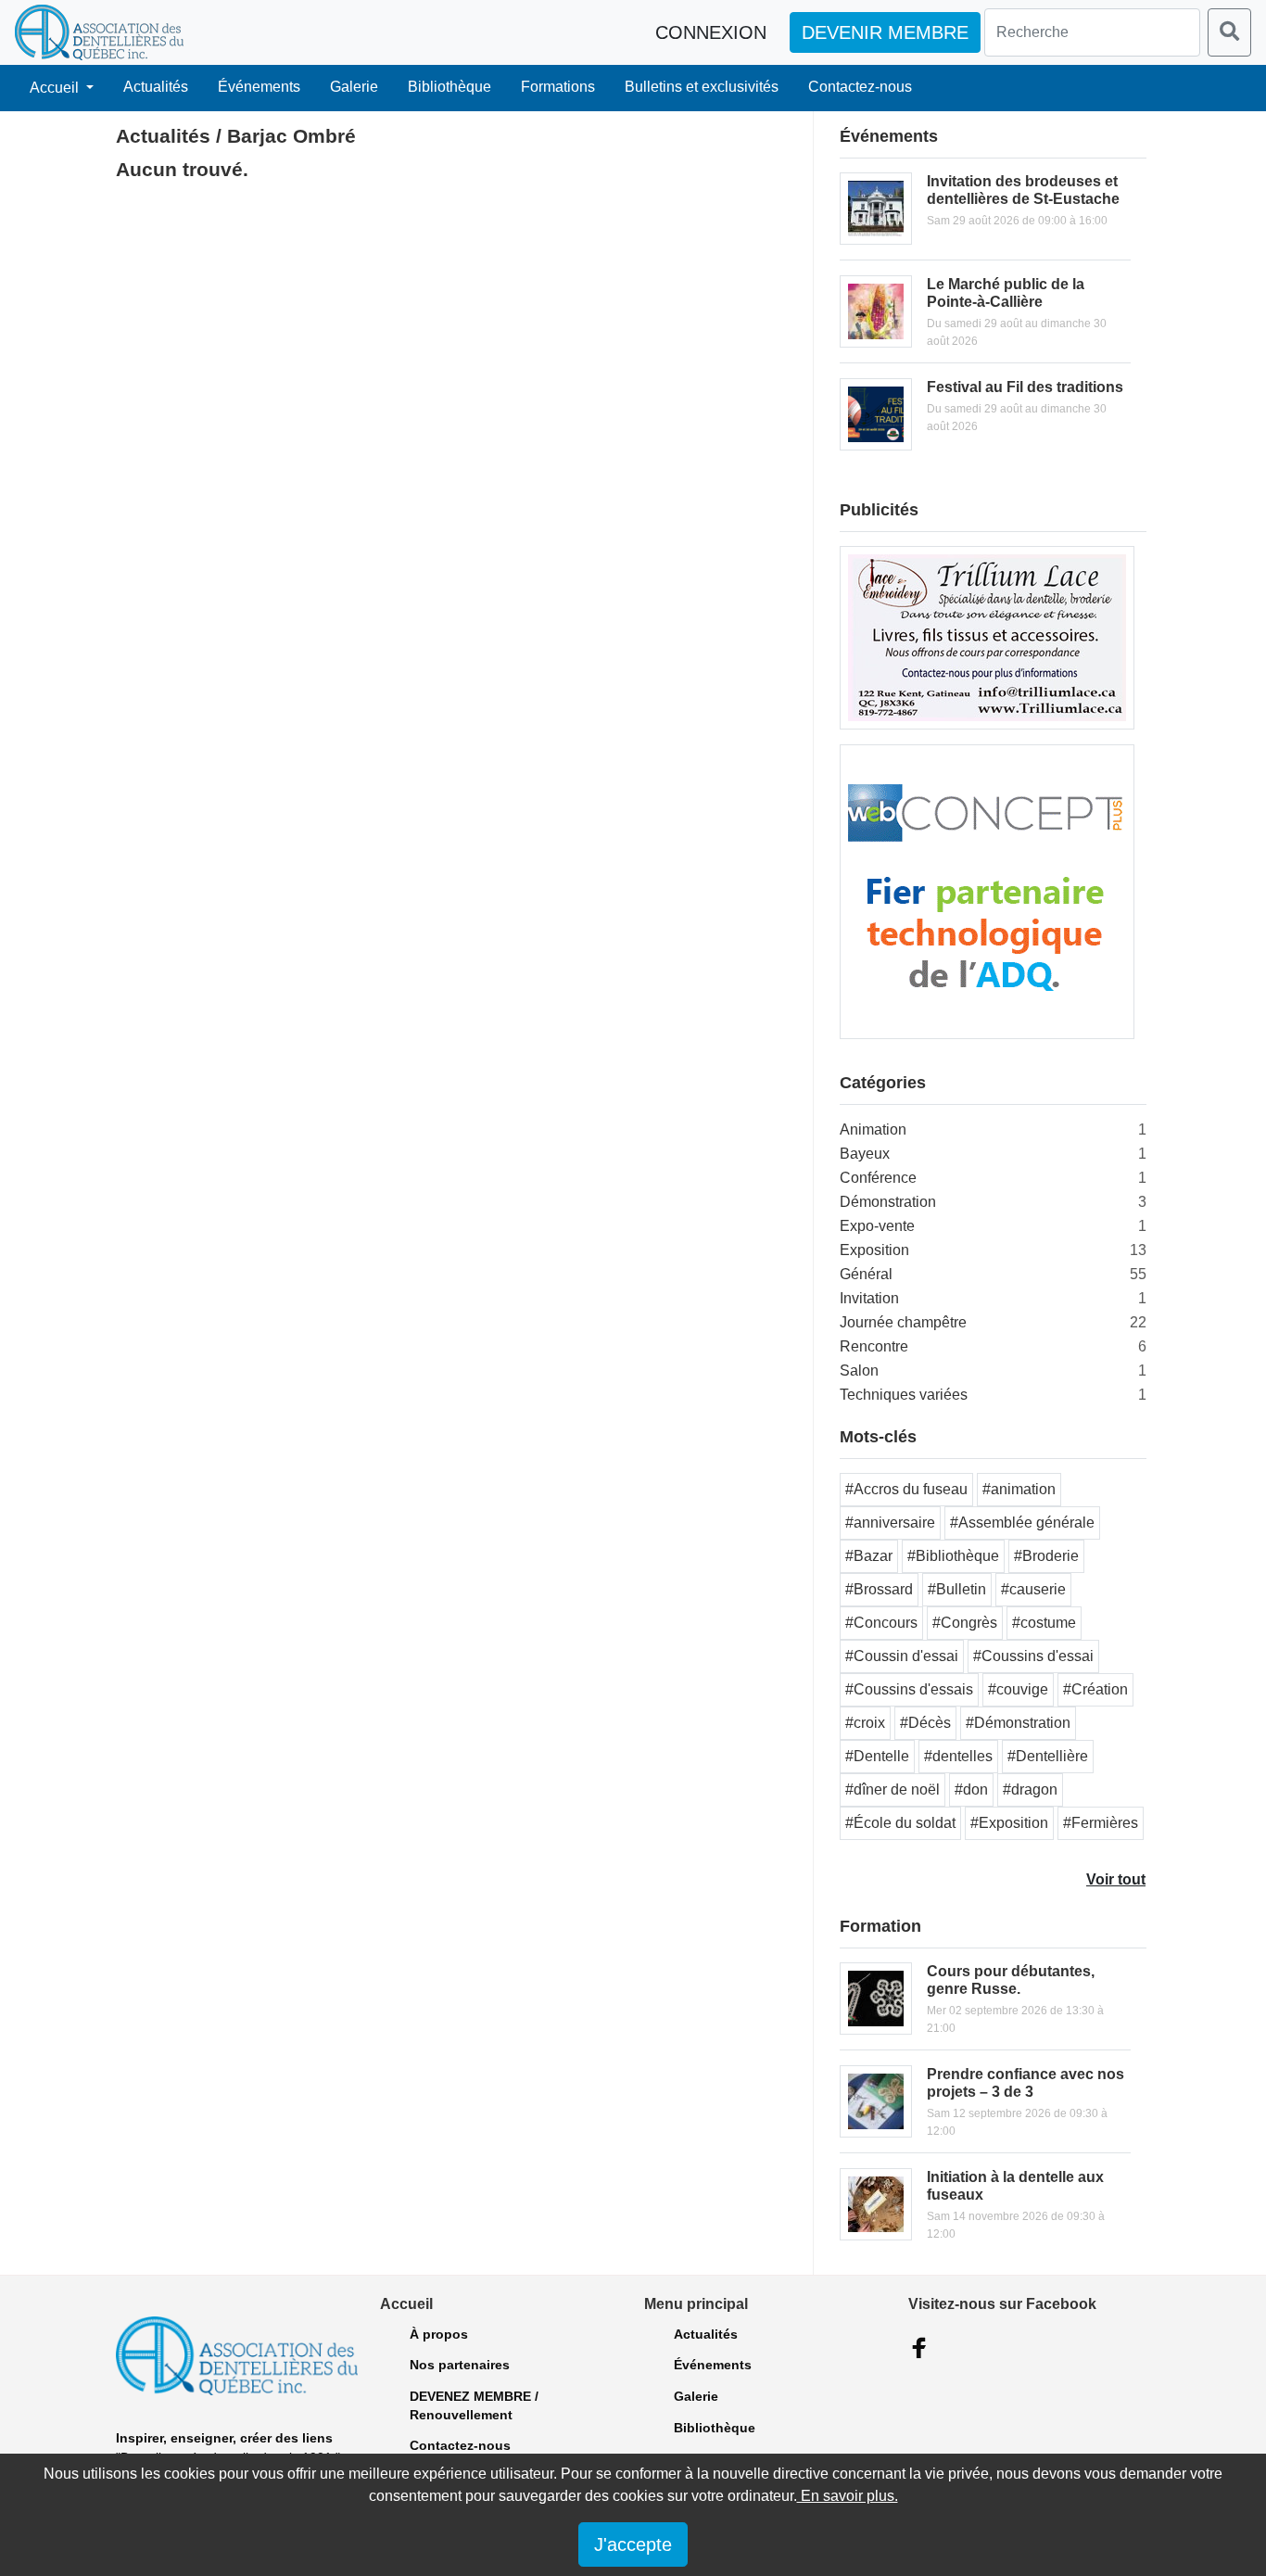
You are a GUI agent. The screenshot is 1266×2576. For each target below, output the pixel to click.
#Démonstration (1018, 1723)
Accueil (56, 88)
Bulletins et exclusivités (702, 87)
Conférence (878, 1178)
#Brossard (879, 1589)
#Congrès (965, 1623)
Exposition (874, 1250)
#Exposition (1009, 1823)
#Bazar (869, 1556)
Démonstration (888, 1202)
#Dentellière (1048, 1756)
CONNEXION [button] (711, 32)
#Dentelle (877, 1756)
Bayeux (865, 1154)
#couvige (1018, 1689)
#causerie (1033, 1589)
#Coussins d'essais (909, 1689)
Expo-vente (877, 1226)
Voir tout (1116, 1879)
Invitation (869, 1298)
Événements (259, 87)
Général (866, 1274)
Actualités (156, 87)
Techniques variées (904, 1395)
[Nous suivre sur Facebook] (919, 2348)
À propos (439, 2334)
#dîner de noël (893, 1789)
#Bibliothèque (953, 1556)
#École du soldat (900, 1823)
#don (971, 1789)
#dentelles (958, 1756)
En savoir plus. (848, 2496)
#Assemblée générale (1022, 1523)
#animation (1019, 1489)
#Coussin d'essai (902, 1656)
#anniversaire (890, 1523)
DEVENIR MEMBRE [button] (885, 32)
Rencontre (874, 1346)
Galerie (354, 87)
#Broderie (1046, 1556)
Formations (558, 87)
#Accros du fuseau (906, 1489)
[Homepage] (99, 32)
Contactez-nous (860, 87)
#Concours (881, 1623)
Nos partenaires (460, 2365)
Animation (873, 1129)
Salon (859, 1370)
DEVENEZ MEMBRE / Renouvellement (474, 2405)
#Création (1095, 1689)
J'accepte (633, 2544)
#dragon (1030, 1789)
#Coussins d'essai (1033, 1656)
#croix (865, 1723)
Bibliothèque (449, 87)
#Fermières (1101, 1823)
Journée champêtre (903, 1322)
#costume (1044, 1623)
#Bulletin (957, 1589)
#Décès (925, 1723)
